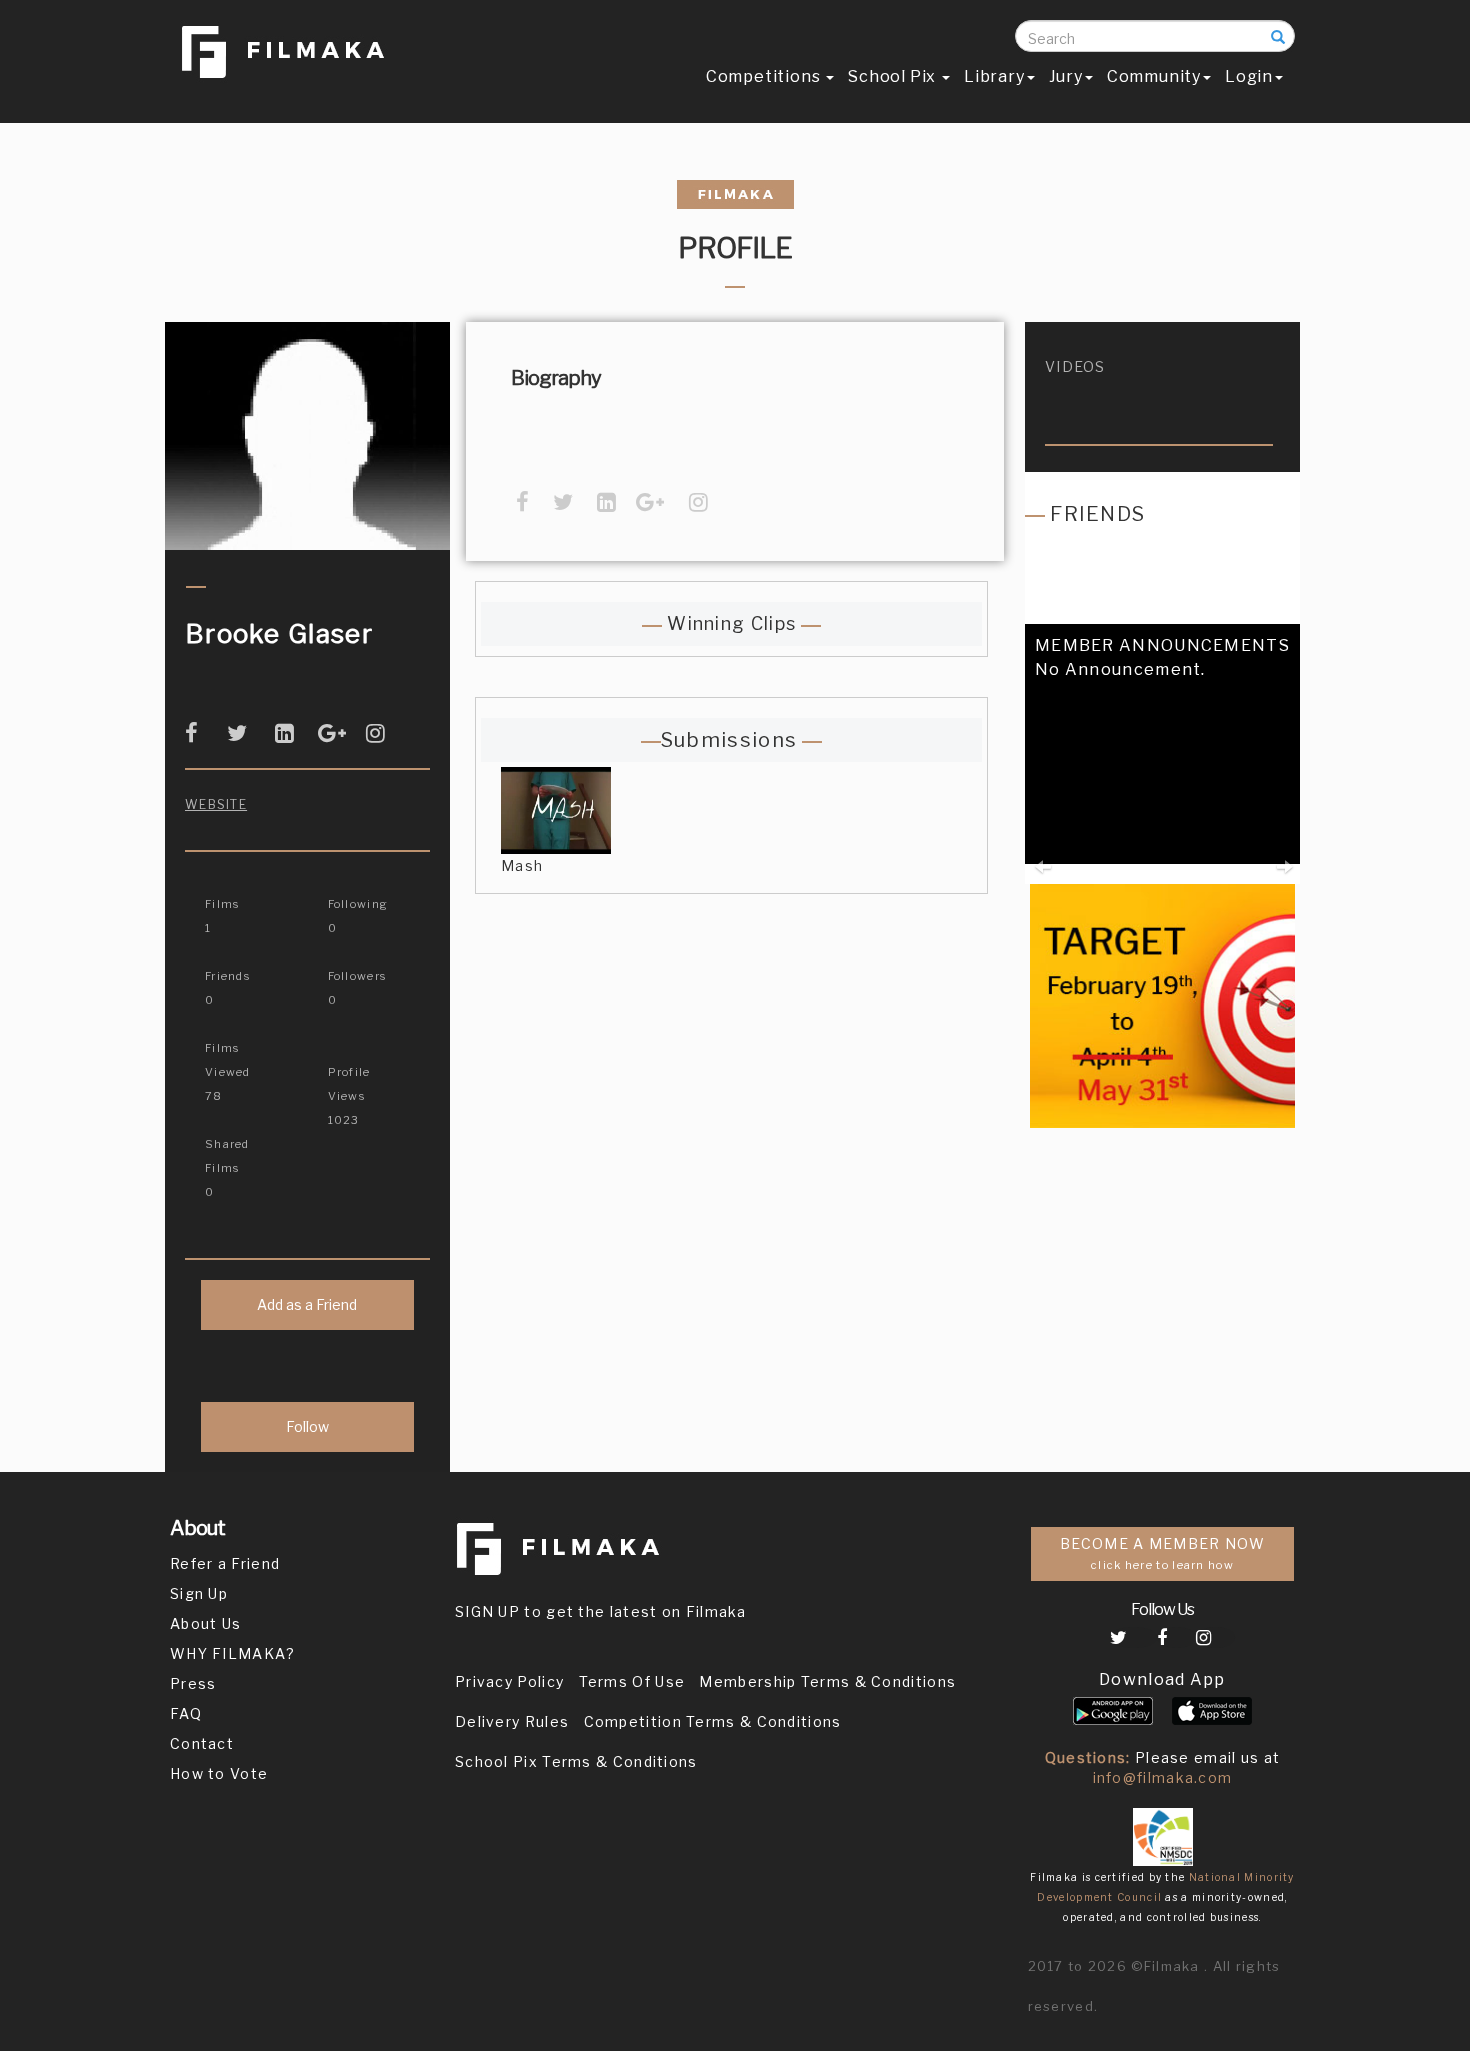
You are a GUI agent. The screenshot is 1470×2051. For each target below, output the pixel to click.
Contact (202, 1743)
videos (1075, 366)
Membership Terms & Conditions (827, 1681)
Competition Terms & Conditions (713, 1721)
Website (216, 804)
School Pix (894, 76)
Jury (1066, 76)
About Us (205, 1623)
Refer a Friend (225, 1563)
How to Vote (219, 1773)
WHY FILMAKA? (233, 1653)
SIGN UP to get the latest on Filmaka (601, 1611)
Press (193, 1683)
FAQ (186, 1713)
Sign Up (199, 1593)
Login (1249, 76)
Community (1154, 76)
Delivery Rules (512, 1721)
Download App (1162, 1679)
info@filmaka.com (1163, 1777)
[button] (1041, 831)
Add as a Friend (307, 1304)
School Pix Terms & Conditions (576, 1761)
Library (994, 76)
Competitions (765, 76)
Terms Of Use (632, 1681)
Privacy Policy (509, 1681)
